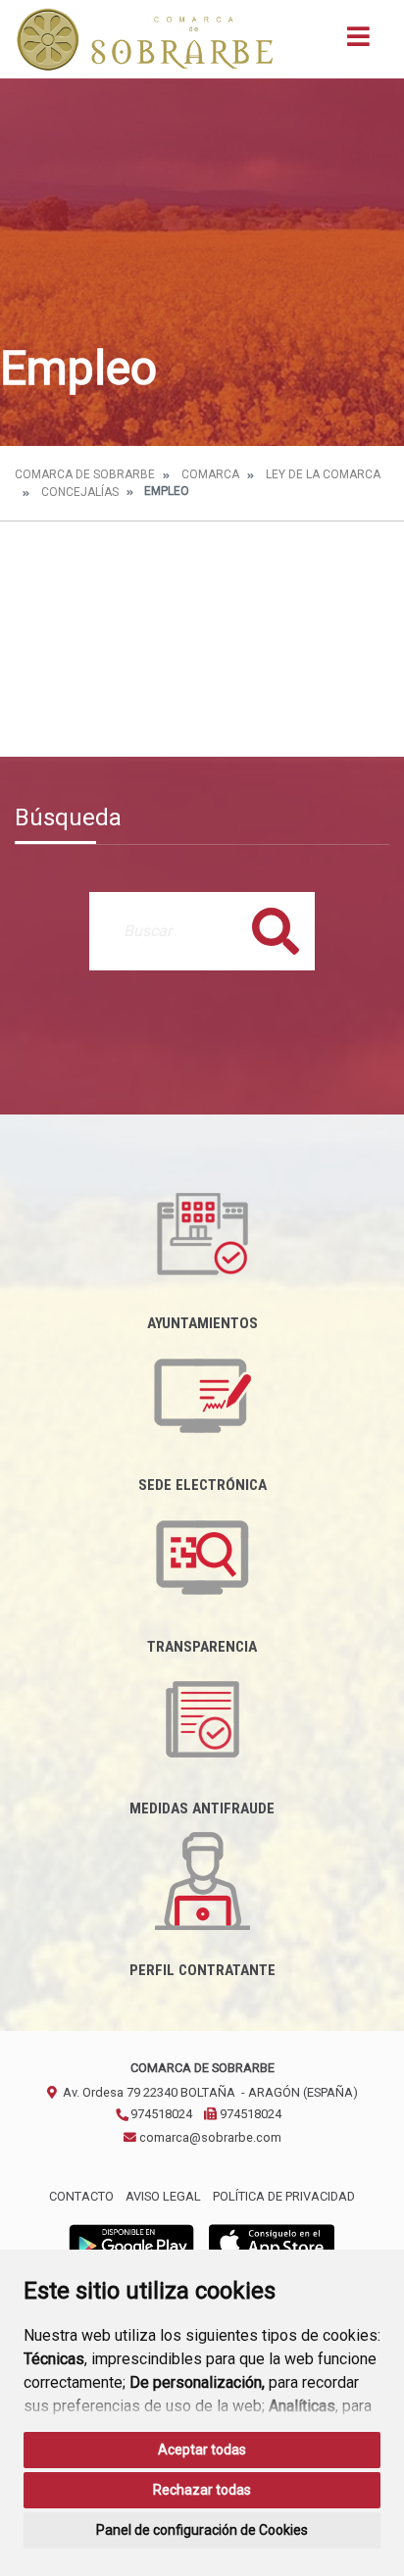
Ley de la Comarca (323, 474)
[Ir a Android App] (131, 2242)
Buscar (276, 931)
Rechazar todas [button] (202, 2490)
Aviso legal (163, 2196)
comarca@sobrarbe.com (209, 2137)
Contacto (81, 2196)
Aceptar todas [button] (202, 2450)
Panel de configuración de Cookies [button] (202, 2530)
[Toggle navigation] (358, 43)
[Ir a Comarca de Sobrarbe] (146, 39)
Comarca (210, 474)
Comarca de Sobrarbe (85, 474)
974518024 (160, 2114)
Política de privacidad (284, 2196)
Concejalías (80, 492)
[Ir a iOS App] (272, 2242)
